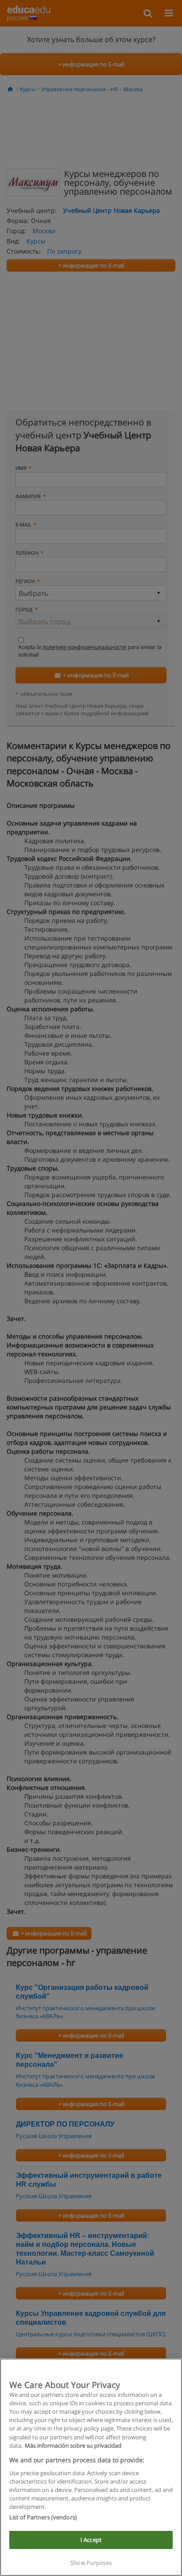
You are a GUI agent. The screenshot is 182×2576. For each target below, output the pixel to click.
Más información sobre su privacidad (73, 2445)
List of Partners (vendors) (43, 2517)
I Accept (91, 2540)
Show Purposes (91, 2563)
